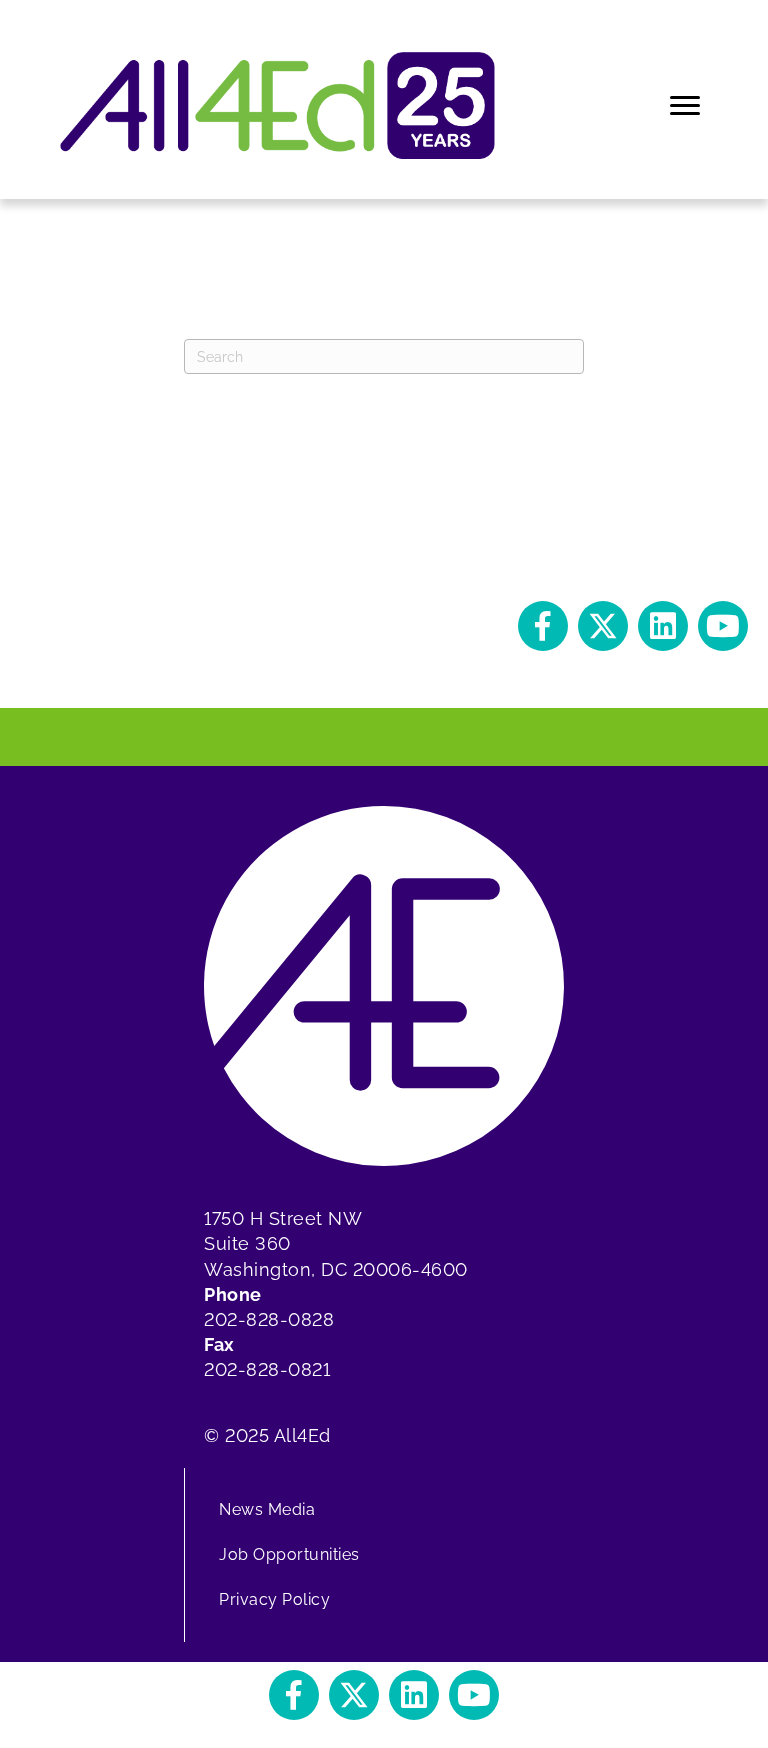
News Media (267, 1509)
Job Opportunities (289, 1554)
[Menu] (686, 106)
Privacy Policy (274, 1599)
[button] (543, 626)
